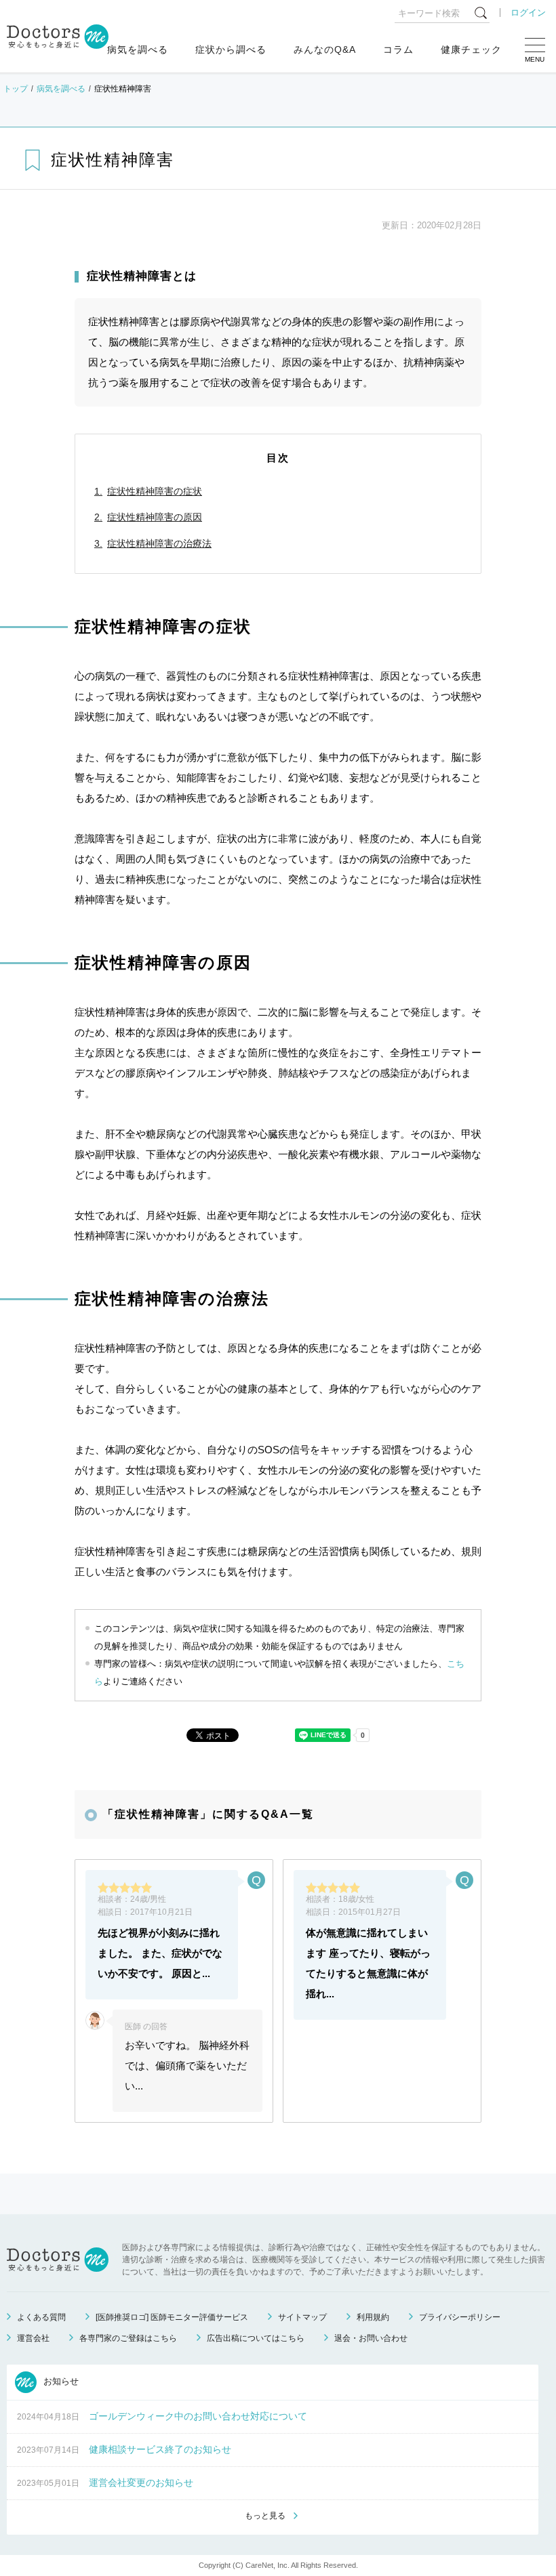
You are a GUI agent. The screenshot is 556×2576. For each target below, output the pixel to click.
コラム (398, 49)
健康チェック (471, 49)
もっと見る (265, 2516)
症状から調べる (231, 49)
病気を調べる (138, 49)
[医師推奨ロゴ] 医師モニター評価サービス (172, 2317)
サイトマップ (302, 2317)
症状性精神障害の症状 (155, 491)
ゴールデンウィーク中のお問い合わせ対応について (198, 2416)
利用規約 (373, 2317)
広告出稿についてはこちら (256, 2338)
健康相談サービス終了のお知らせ (160, 2449)
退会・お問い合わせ (371, 2338)
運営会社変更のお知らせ (141, 2482)
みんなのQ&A (325, 49)
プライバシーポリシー (460, 2317)
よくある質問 (41, 2317)
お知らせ (60, 2382)
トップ (16, 89)
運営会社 (33, 2338)
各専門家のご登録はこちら (128, 2338)
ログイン (528, 13)
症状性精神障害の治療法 (159, 543)
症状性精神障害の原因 (155, 517)
